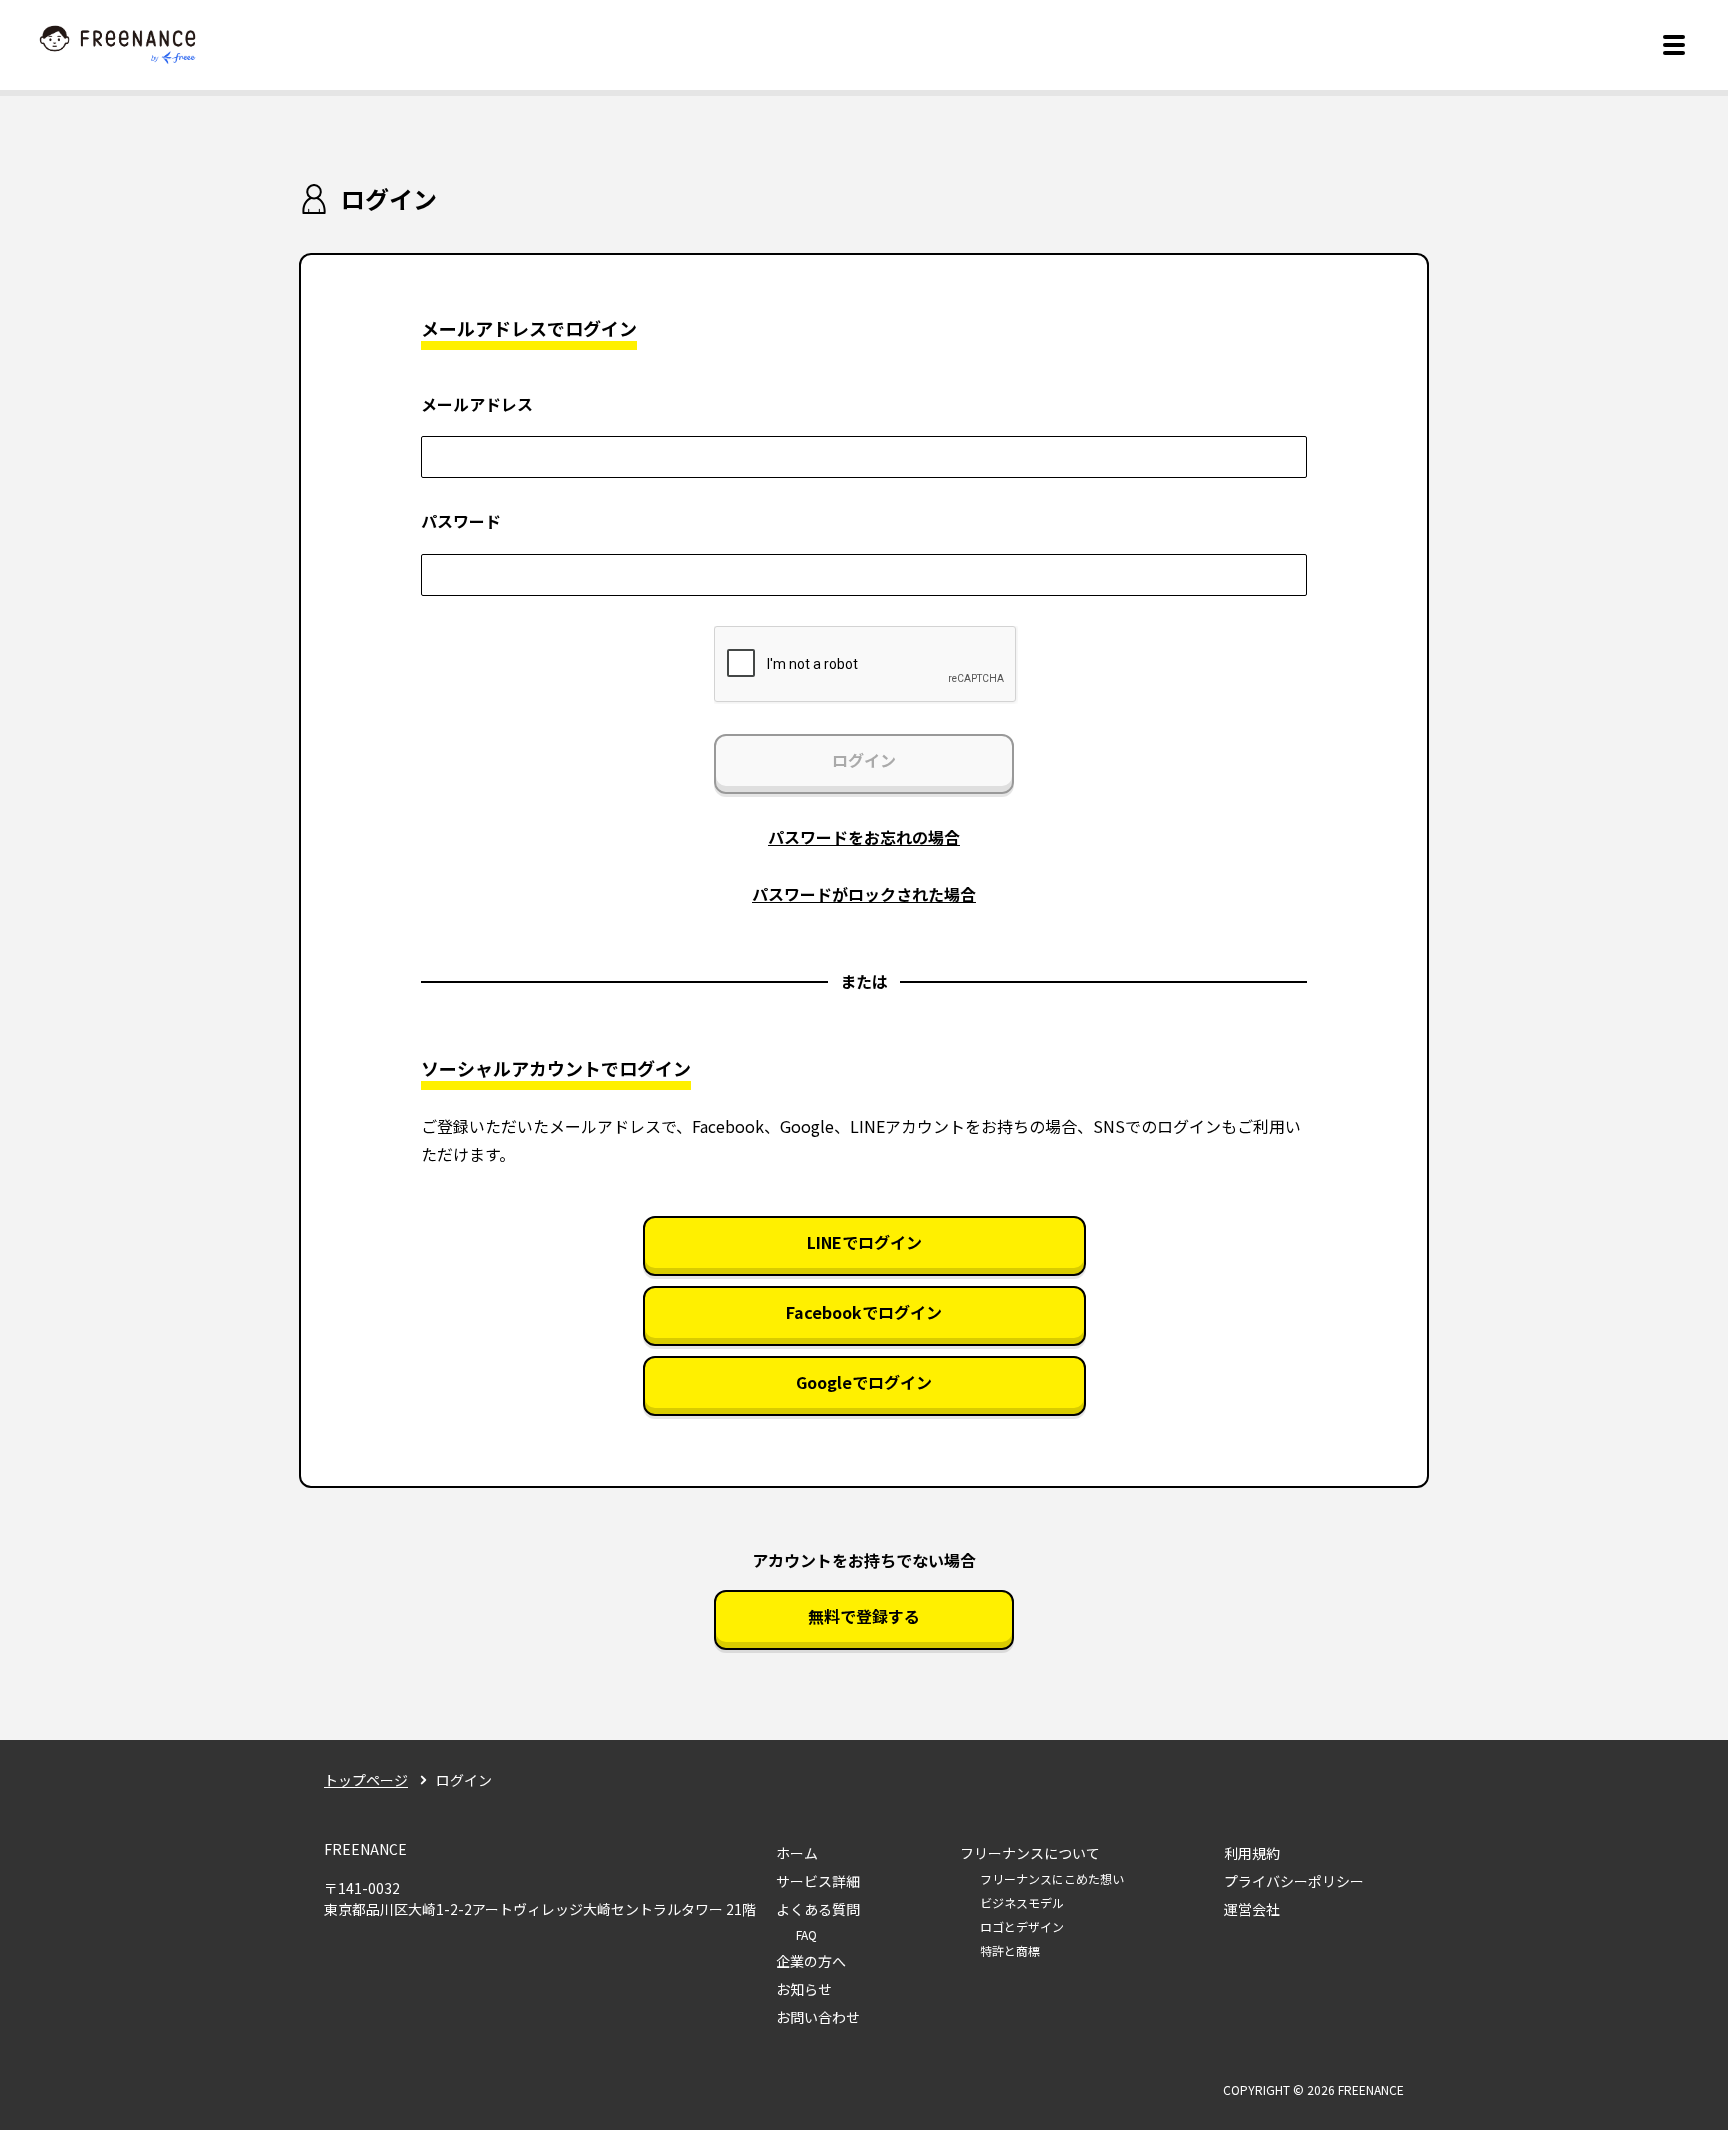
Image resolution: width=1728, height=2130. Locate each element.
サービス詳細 (818, 1881)
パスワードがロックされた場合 (864, 894)
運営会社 (1252, 1909)
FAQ (806, 1934)
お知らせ (804, 1989)
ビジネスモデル (1022, 1902)
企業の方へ (811, 1961)
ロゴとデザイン (1022, 1926)
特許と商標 (1010, 1950)
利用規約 (1252, 1853)
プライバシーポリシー (1294, 1881)
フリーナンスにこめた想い (1052, 1878)
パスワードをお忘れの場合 (864, 837)
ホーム (797, 1853)
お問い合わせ (818, 2017)
